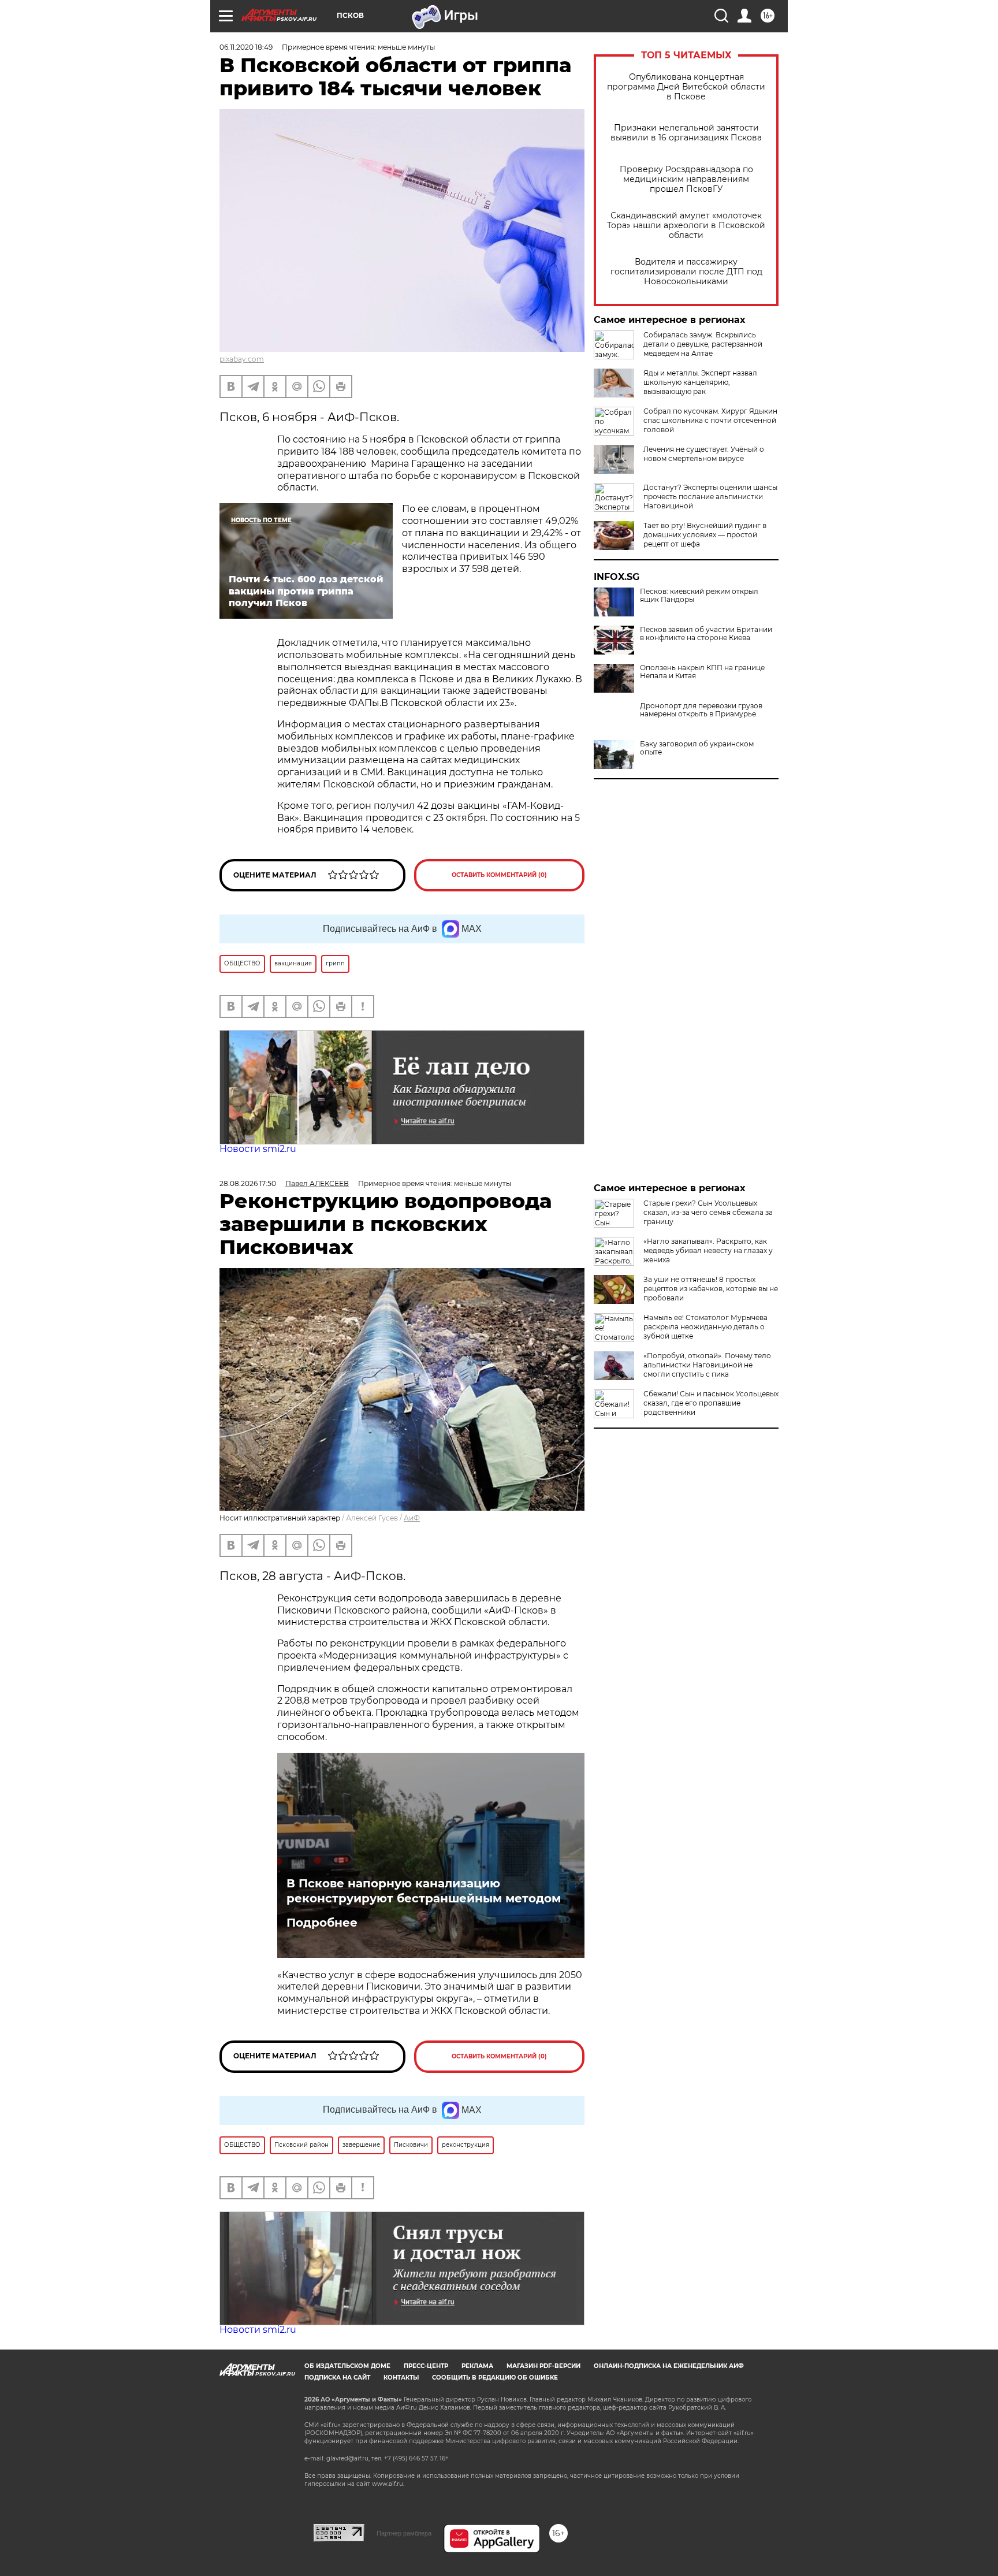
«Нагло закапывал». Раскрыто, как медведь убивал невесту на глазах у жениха (708, 1250)
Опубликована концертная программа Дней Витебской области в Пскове (686, 87)
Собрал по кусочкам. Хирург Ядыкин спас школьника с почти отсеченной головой (710, 420)
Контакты (401, 2378)
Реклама (477, 2366)
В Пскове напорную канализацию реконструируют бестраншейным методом (424, 1891)
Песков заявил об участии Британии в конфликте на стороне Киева (706, 634)
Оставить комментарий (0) (499, 875)
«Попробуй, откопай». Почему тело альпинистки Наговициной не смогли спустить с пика (707, 1365)
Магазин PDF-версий (543, 2366)
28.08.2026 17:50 (248, 1183)
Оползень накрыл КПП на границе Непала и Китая (702, 672)
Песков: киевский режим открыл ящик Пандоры (699, 596)
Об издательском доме (347, 2366)
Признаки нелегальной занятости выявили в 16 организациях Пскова (686, 133)
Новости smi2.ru (258, 1149)
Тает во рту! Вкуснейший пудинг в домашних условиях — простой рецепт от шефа (705, 535)
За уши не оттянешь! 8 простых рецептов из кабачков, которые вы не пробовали (711, 1289)
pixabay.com (242, 359)
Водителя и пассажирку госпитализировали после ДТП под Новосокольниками (686, 272)
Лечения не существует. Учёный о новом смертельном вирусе (704, 454)
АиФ (412, 1518)
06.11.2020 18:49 (246, 47)
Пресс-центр (426, 2366)
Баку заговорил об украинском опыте (697, 748)
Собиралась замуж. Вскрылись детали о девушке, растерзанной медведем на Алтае (703, 344)
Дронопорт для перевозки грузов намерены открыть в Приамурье (701, 710)
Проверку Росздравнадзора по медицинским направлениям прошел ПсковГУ (686, 179)
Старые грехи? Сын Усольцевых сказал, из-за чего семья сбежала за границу (708, 1212)
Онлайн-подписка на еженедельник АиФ (669, 2366)
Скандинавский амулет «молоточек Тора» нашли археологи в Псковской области (686, 226)
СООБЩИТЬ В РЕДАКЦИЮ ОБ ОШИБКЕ (495, 2378)
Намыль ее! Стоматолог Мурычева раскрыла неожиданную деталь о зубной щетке (705, 1327)
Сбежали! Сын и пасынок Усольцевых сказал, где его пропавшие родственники (711, 1403)
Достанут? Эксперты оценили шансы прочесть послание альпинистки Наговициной (710, 497)
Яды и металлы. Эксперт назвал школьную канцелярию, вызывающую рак (700, 382)
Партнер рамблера (404, 2533)
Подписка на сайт (337, 2378)
